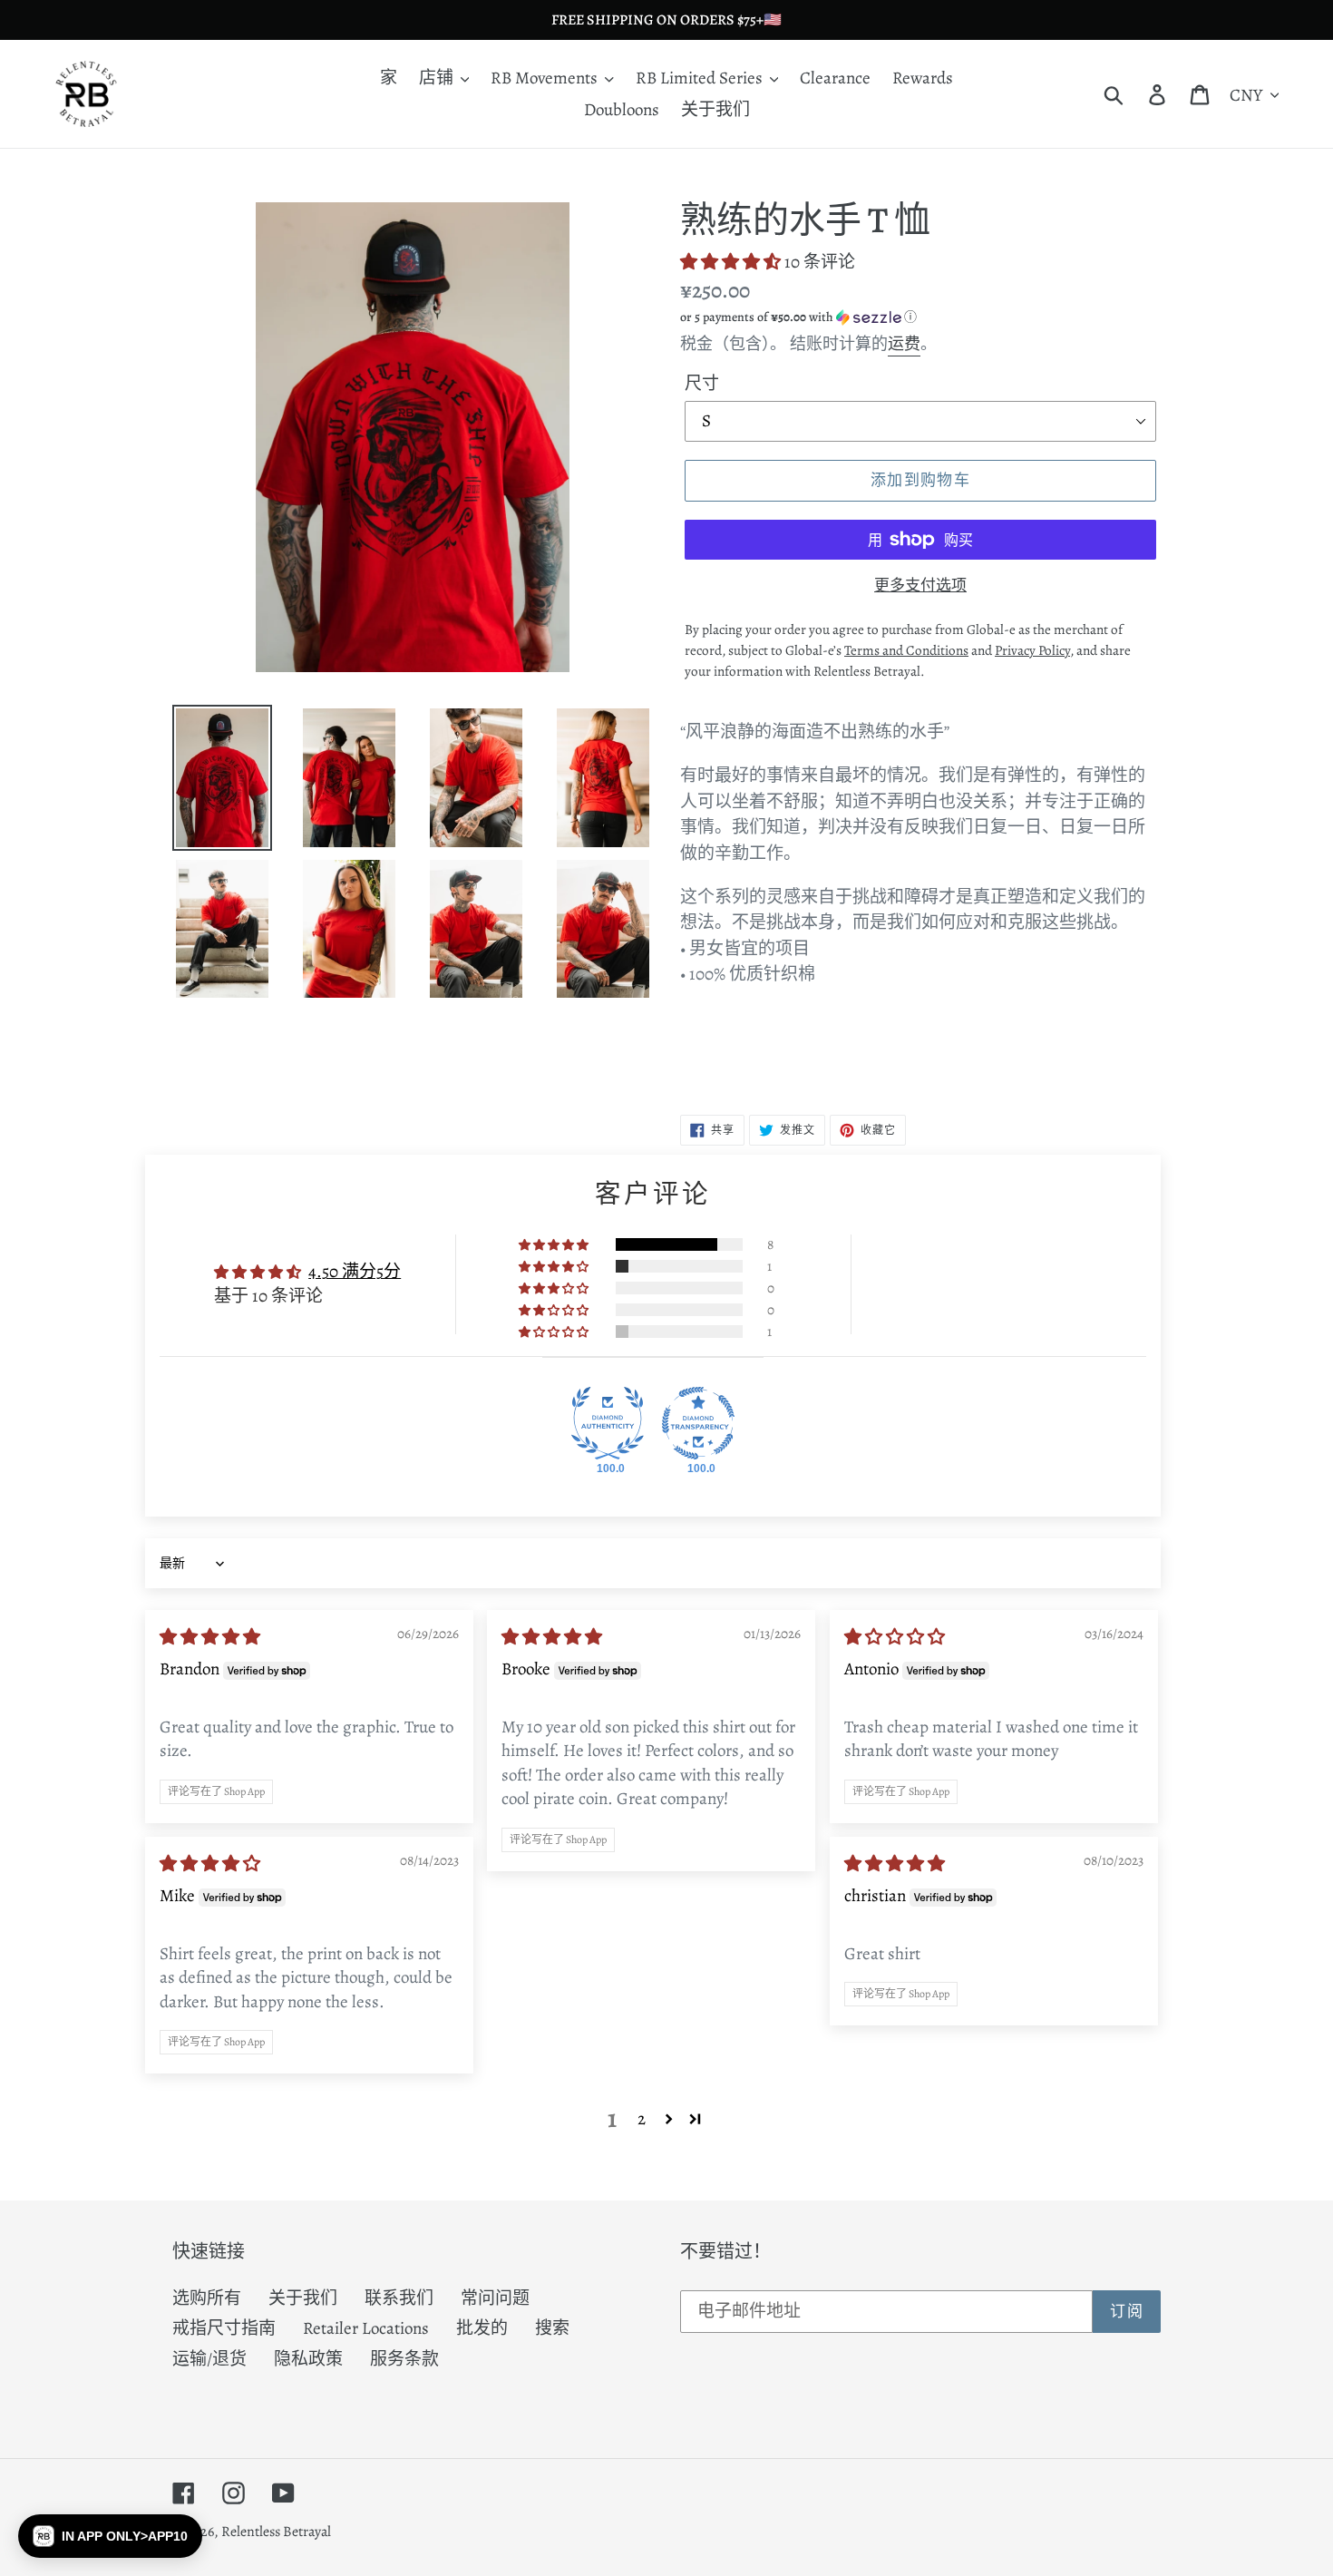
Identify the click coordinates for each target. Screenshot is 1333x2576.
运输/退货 (209, 2359)
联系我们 (399, 2298)
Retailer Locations (366, 2328)
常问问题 (495, 2298)
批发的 (482, 2328)
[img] (210, 1637)
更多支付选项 (920, 585)
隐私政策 (308, 2359)
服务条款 (404, 2359)
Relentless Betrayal (276, 2532)
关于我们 (303, 2298)
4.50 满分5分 (355, 1272)
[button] (732, 262)
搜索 (552, 2328)
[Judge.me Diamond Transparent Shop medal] (698, 1423)
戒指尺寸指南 (224, 2328)
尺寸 (702, 384)
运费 (904, 344)
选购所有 (207, 2298)
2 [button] (642, 2119)
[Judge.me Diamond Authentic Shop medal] (608, 1423)
